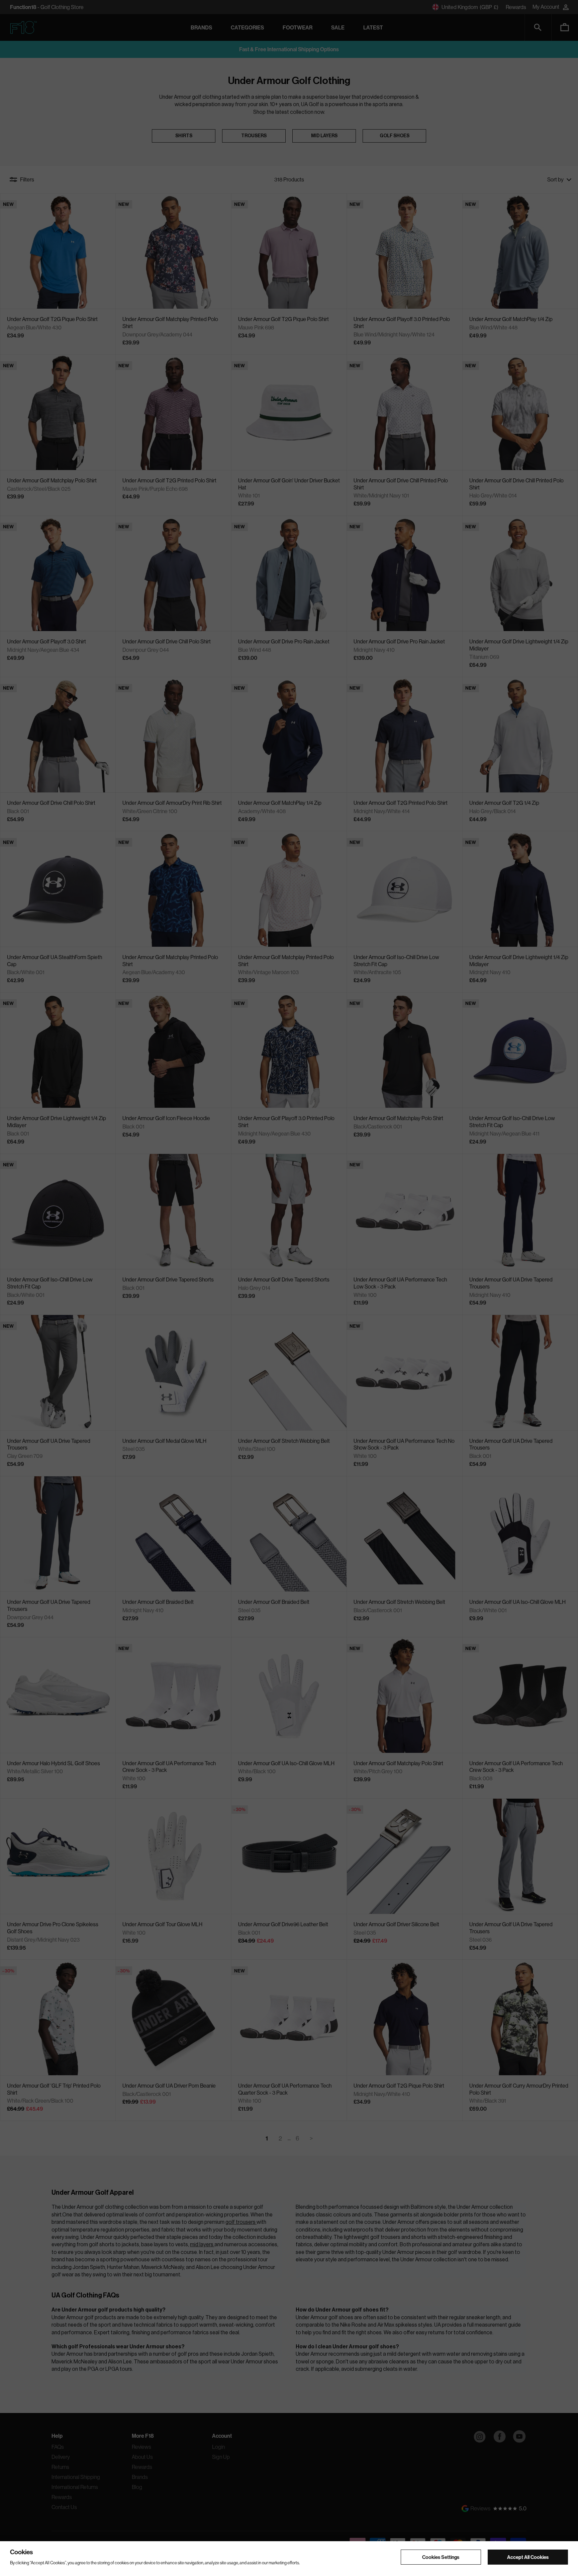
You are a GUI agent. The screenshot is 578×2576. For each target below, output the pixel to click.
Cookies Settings (441, 2557)
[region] (289, 2559)
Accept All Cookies (528, 2557)
